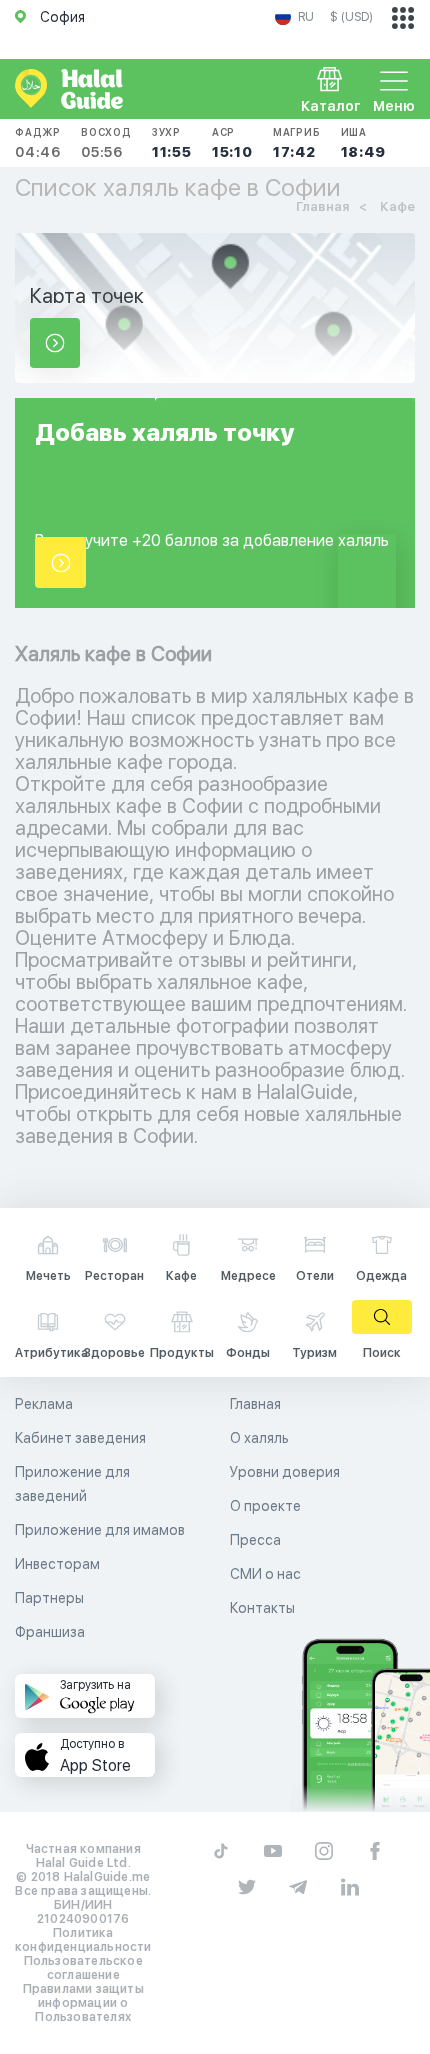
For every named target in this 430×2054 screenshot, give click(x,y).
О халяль (259, 1438)
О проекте (265, 1506)
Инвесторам (57, 1564)
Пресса (255, 1540)
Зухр (172, 143)
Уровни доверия (285, 1472)
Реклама (44, 1404)
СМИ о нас (265, 1574)
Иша (363, 143)
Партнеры (49, 1598)
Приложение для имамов (100, 1530)
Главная (255, 1404)
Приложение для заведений (72, 1484)
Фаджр (38, 143)
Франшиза (50, 1632)
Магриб (297, 143)
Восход (106, 143)
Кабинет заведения (80, 1438)
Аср (232, 143)
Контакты (262, 1608)
